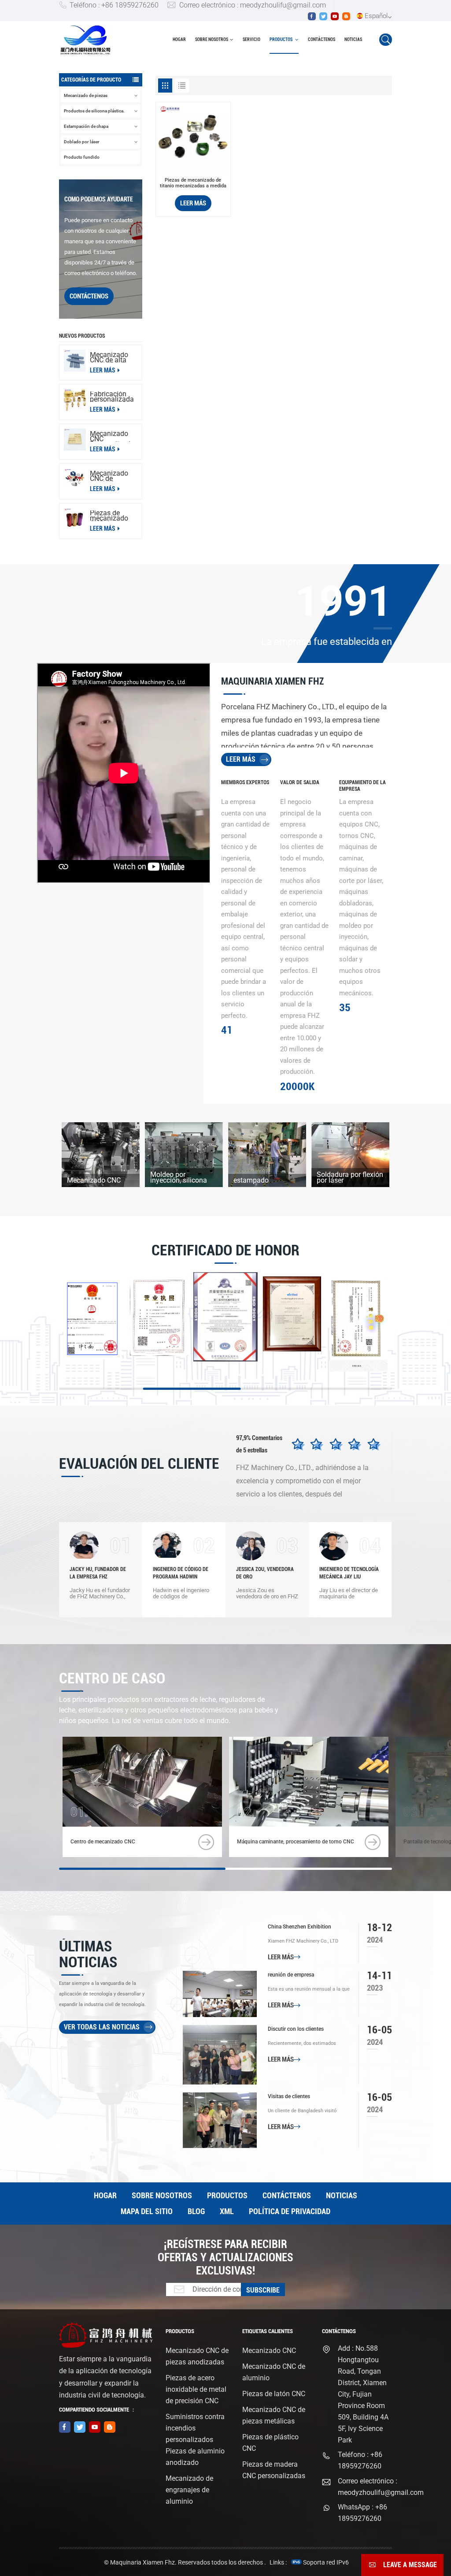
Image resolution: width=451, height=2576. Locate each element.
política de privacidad (290, 2211)
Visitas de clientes (289, 2096)
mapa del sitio (147, 2211)
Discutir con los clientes (296, 2029)
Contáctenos (322, 39)
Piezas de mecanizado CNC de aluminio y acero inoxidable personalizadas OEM (114, 516)
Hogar (179, 39)
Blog (196, 2211)
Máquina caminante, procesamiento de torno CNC (296, 1842)
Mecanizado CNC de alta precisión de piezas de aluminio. (109, 357)
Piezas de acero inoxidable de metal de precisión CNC (196, 2389)
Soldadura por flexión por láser (350, 1177)
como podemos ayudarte (99, 199)
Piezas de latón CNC (274, 2394)
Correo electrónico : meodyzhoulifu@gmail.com (253, 5)
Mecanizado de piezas (86, 95)
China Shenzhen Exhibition (299, 1927)
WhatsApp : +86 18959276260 (362, 2513)
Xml (227, 2211)
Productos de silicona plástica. (94, 111)
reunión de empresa (291, 1975)
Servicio (251, 39)
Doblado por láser (82, 142)
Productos (281, 39)
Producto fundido (82, 157)
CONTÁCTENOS (89, 296)
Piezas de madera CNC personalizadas (274, 2470)
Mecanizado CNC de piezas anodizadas (197, 2356)
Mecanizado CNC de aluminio (274, 2372)
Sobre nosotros (212, 39)
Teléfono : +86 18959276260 (114, 5)
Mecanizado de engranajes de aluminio (189, 2490)
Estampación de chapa (86, 126)
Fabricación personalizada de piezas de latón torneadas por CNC (112, 397)
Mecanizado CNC (94, 1180)
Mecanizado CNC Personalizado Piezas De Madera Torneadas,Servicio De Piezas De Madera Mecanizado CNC (114, 436)
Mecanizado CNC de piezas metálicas (274, 2415)
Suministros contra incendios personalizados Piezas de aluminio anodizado (195, 2440)
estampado (251, 1180)
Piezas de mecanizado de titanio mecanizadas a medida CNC (193, 183)
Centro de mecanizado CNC (103, 1842)
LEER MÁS (103, 370)
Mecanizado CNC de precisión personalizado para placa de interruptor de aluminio (112, 476)
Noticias (353, 39)
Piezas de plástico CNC (270, 2443)
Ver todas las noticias (102, 2027)
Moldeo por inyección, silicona (179, 1177)
